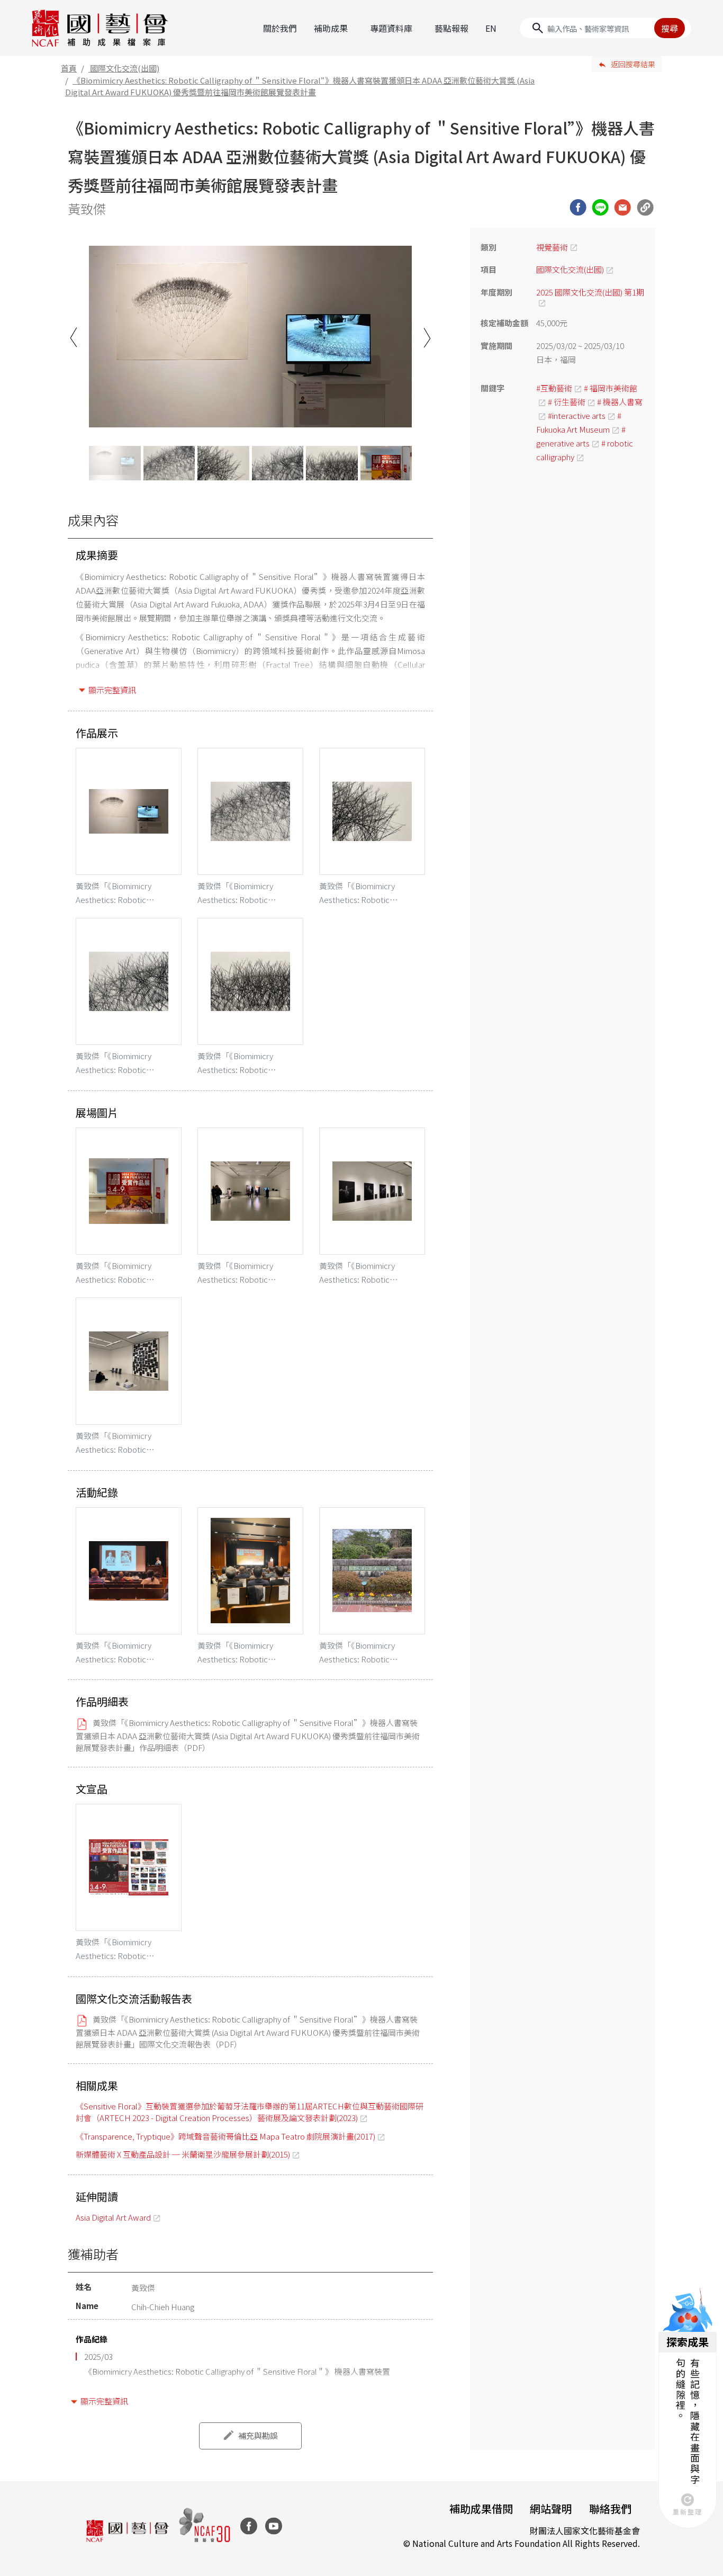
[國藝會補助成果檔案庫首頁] (100, 28)
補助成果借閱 (481, 2508)
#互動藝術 (554, 388)
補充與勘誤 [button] (258, 2435)
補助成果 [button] (331, 28)
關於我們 (280, 28)
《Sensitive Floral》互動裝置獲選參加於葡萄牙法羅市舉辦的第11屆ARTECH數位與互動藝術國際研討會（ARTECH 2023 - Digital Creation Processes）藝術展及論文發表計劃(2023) (250, 2112)
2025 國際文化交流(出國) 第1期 (590, 292)
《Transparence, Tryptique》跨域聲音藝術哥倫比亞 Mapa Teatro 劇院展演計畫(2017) (225, 2136)
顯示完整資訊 (112, 690)
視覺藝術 (552, 247)
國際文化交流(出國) (125, 68)
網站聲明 (551, 2508)
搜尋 (670, 28)
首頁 (69, 68)
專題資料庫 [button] (391, 28)
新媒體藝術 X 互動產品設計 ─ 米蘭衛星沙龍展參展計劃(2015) (183, 2154)
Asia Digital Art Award (113, 2217)
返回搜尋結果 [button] (633, 64)
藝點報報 (451, 28)
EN (491, 28)
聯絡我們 (610, 2508)
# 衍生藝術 (567, 402)
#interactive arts (577, 415)
